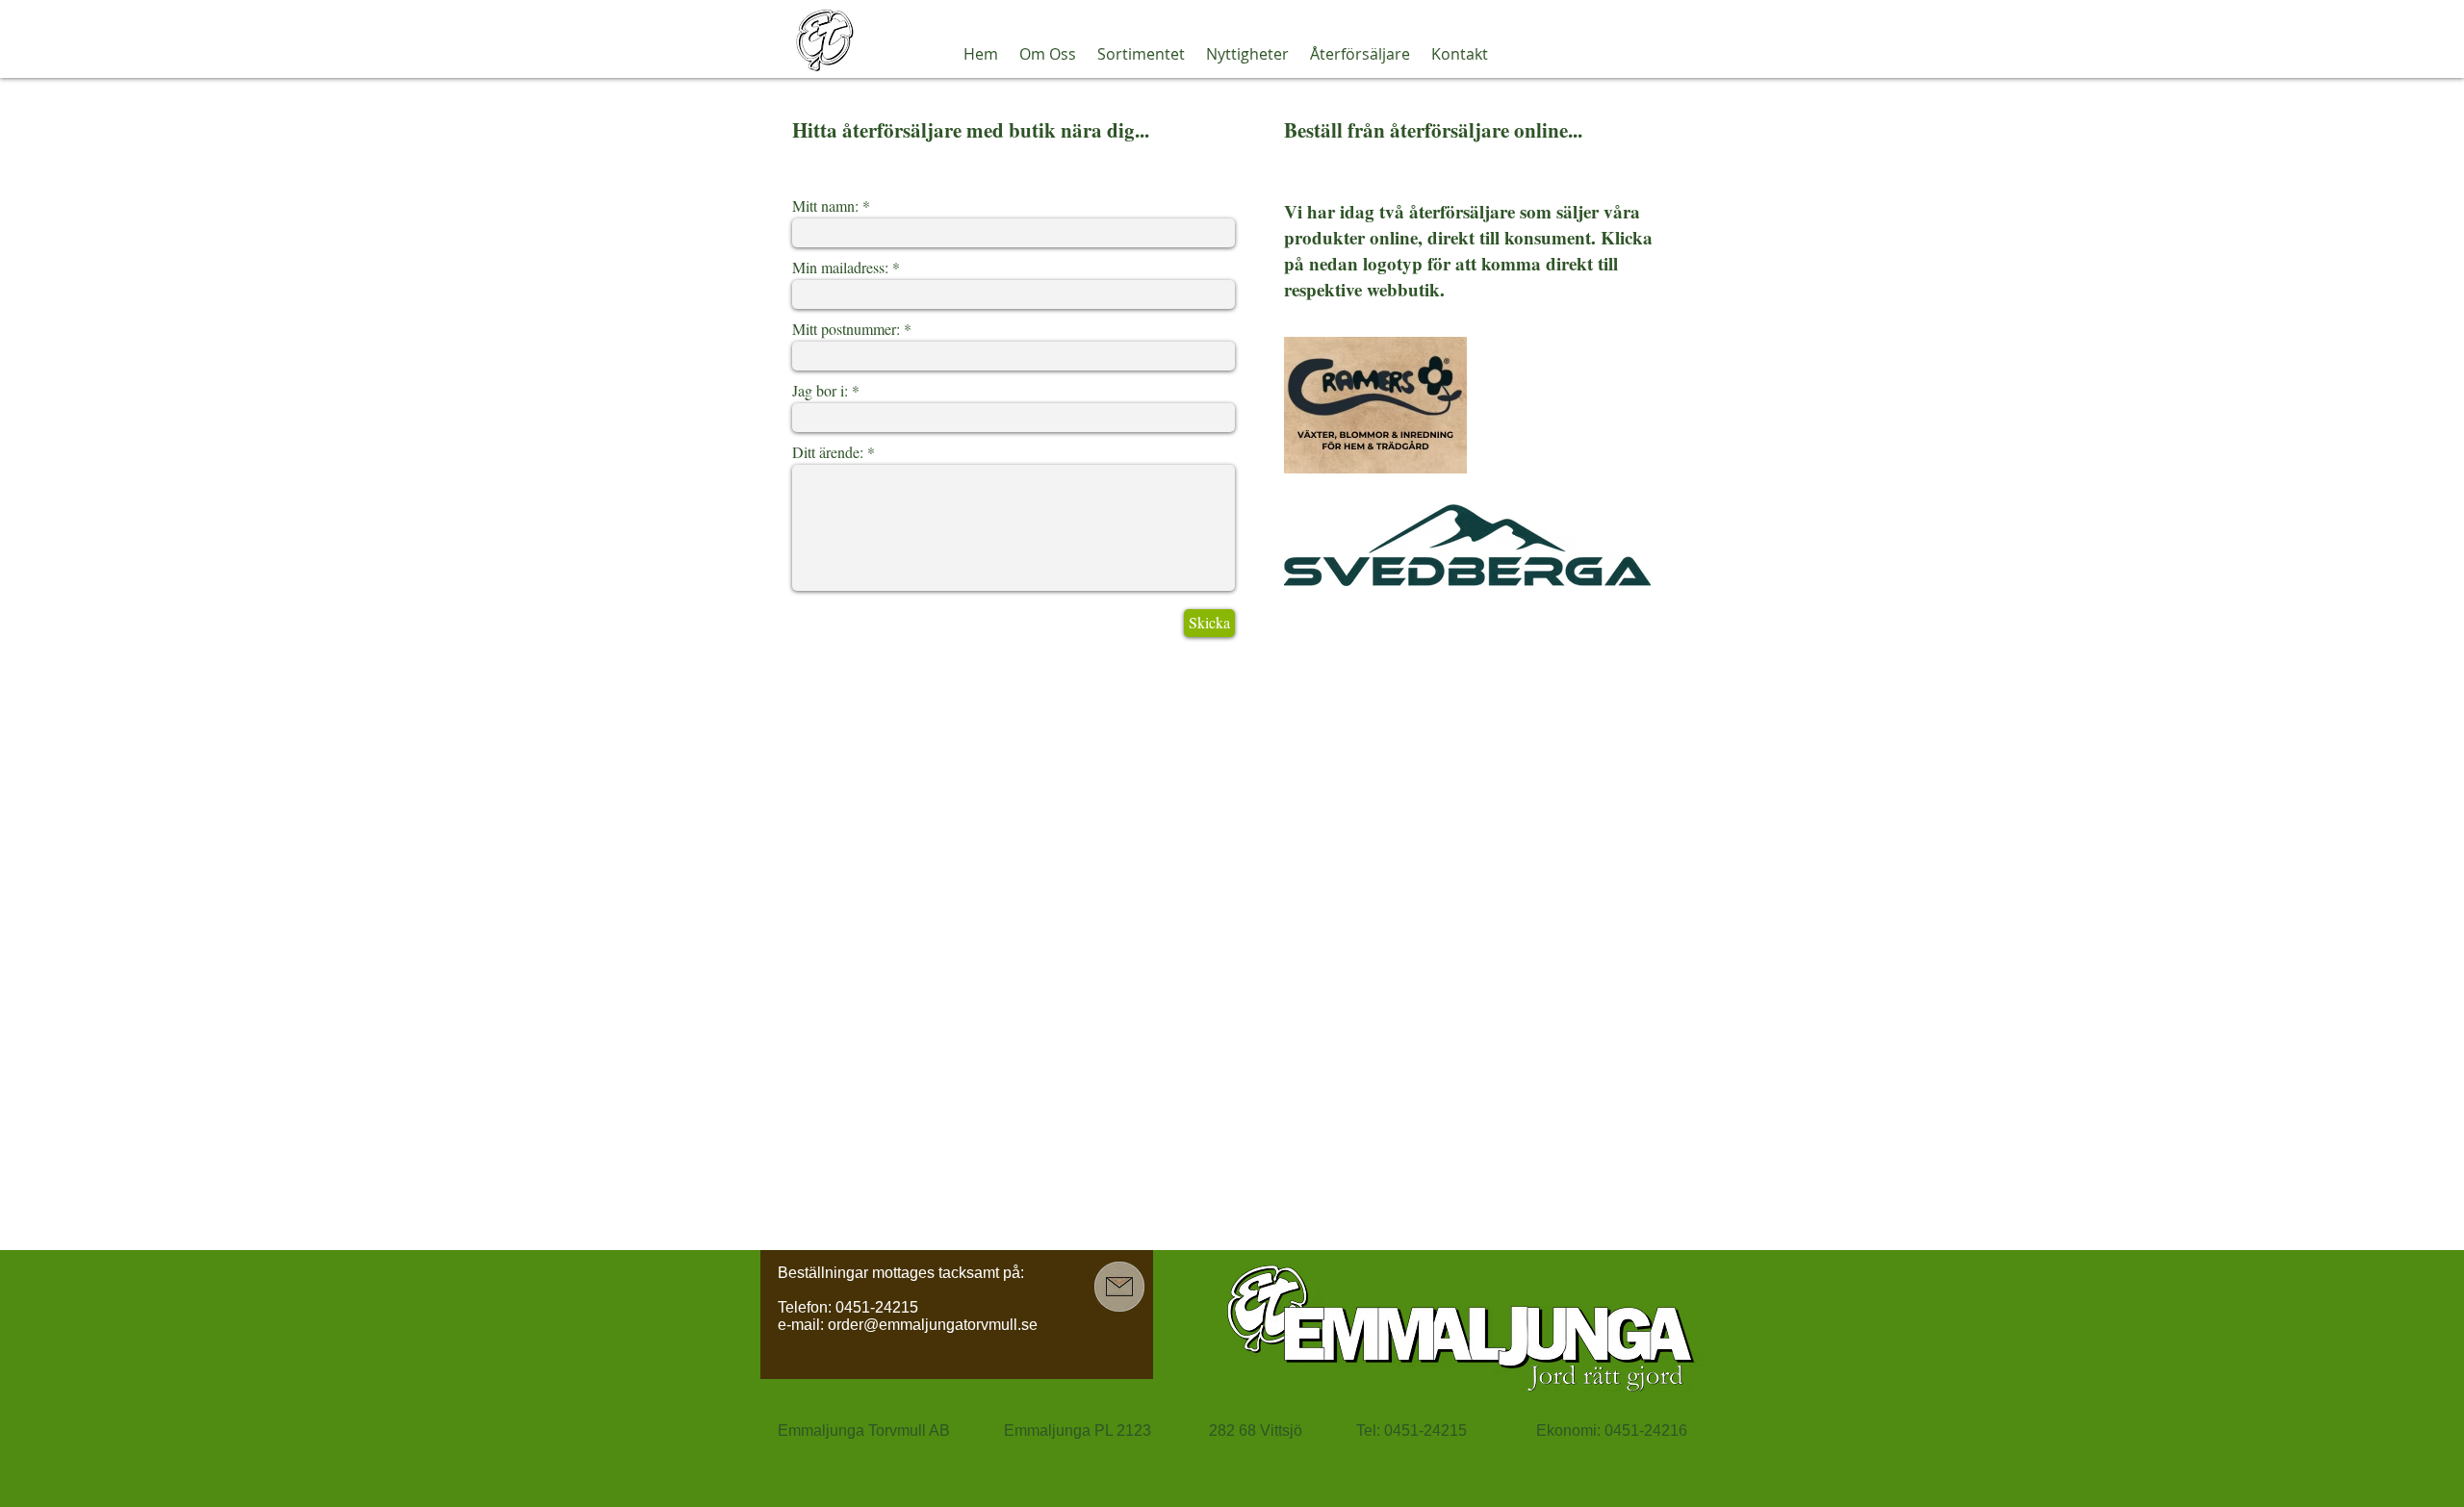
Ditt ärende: (828, 452)
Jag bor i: (820, 391)
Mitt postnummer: (846, 329)
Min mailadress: (840, 268)
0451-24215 (877, 1307)
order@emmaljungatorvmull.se (933, 1325)
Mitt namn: (825, 206)
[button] (1048, 54)
